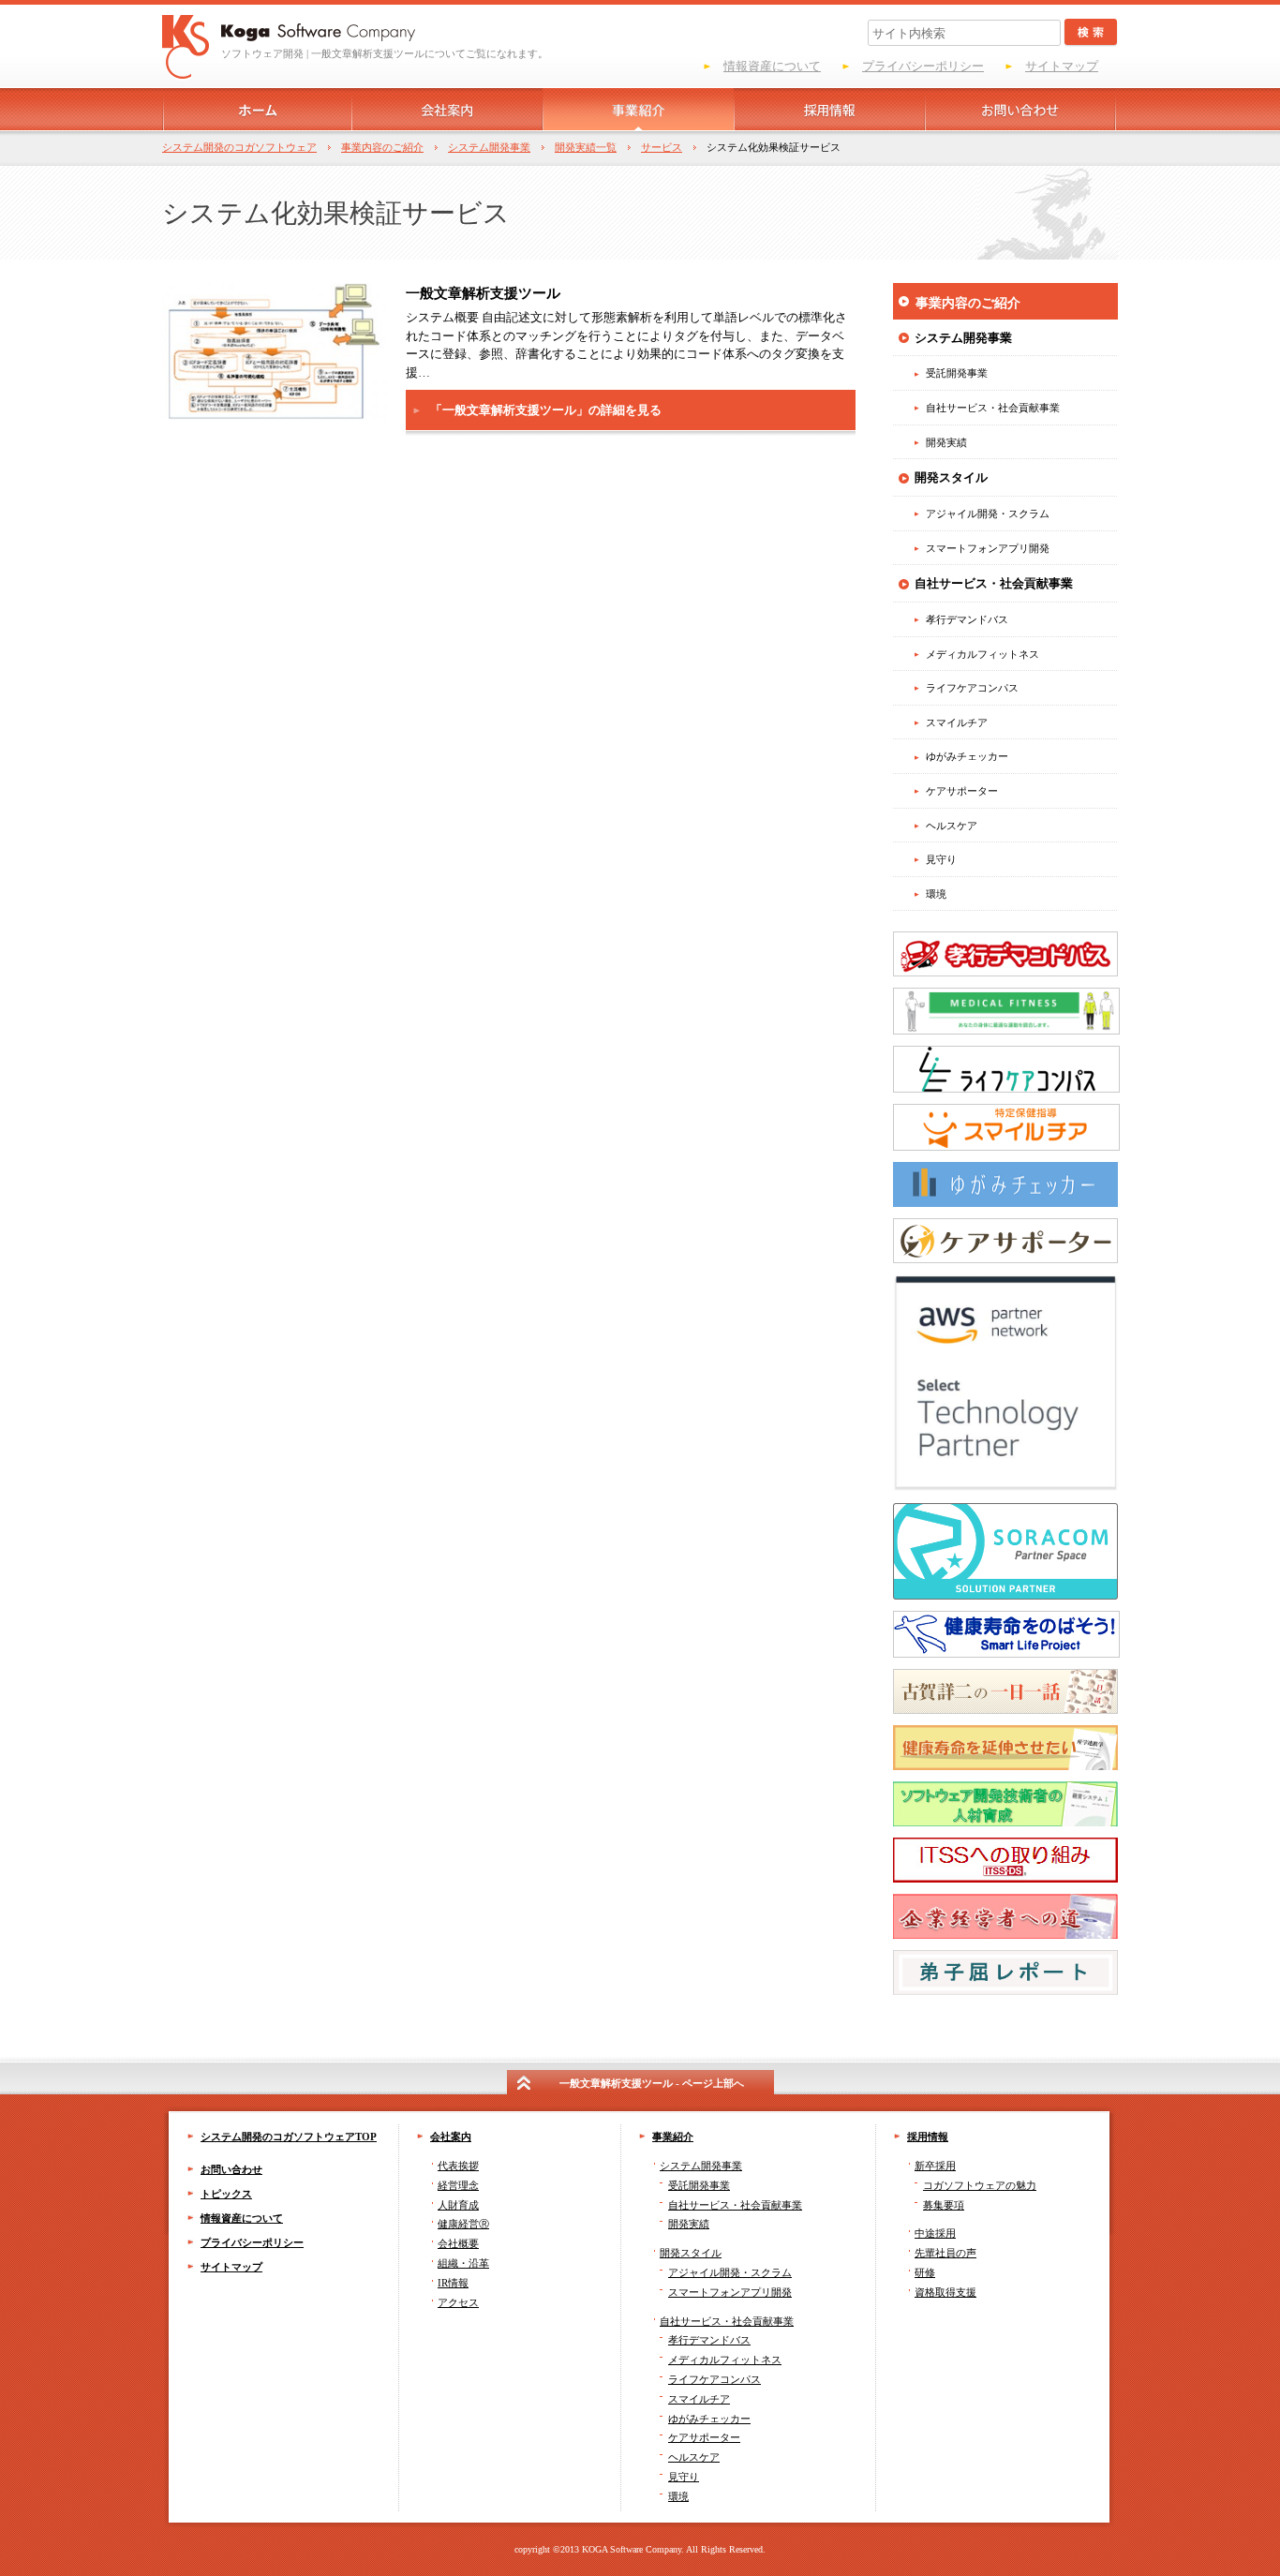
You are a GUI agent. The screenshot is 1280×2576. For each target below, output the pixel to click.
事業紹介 (673, 2137)
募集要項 (944, 2205)
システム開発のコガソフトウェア (239, 147)
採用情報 (928, 2137)
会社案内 (451, 2137)
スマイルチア (699, 2399)
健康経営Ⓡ (463, 2224)
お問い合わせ (231, 2169)
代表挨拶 (458, 2166)
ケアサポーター (704, 2437)
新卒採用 (935, 2166)
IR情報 (453, 2283)
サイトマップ (1062, 66)
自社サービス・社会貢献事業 (727, 2321)
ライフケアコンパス (714, 2379)
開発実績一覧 (586, 147)
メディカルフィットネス (725, 2360)
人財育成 (458, 2205)
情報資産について (772, 66)
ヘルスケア (694, 2457)
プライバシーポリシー (923, 66)
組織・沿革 (463, 2263)
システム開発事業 (489, 147)
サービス (662, 147)
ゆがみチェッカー (709, 2419)
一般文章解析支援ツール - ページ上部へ (652, 2083)
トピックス (226, 2194)
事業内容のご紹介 (382, 147)
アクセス (458, 2302)
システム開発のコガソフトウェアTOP (289, 2137)
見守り (684, 2477)
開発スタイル (691, 2253)
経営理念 (458, 2185)
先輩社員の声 (945, 2253)
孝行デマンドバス (709, 2340)
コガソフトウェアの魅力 (980, 2185)
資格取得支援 (945, 2292)
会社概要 (458, 2243)
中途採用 (935, 2233)
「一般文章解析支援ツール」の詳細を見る (546, 410)
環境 (678, 2496)
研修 (925, 2272)
